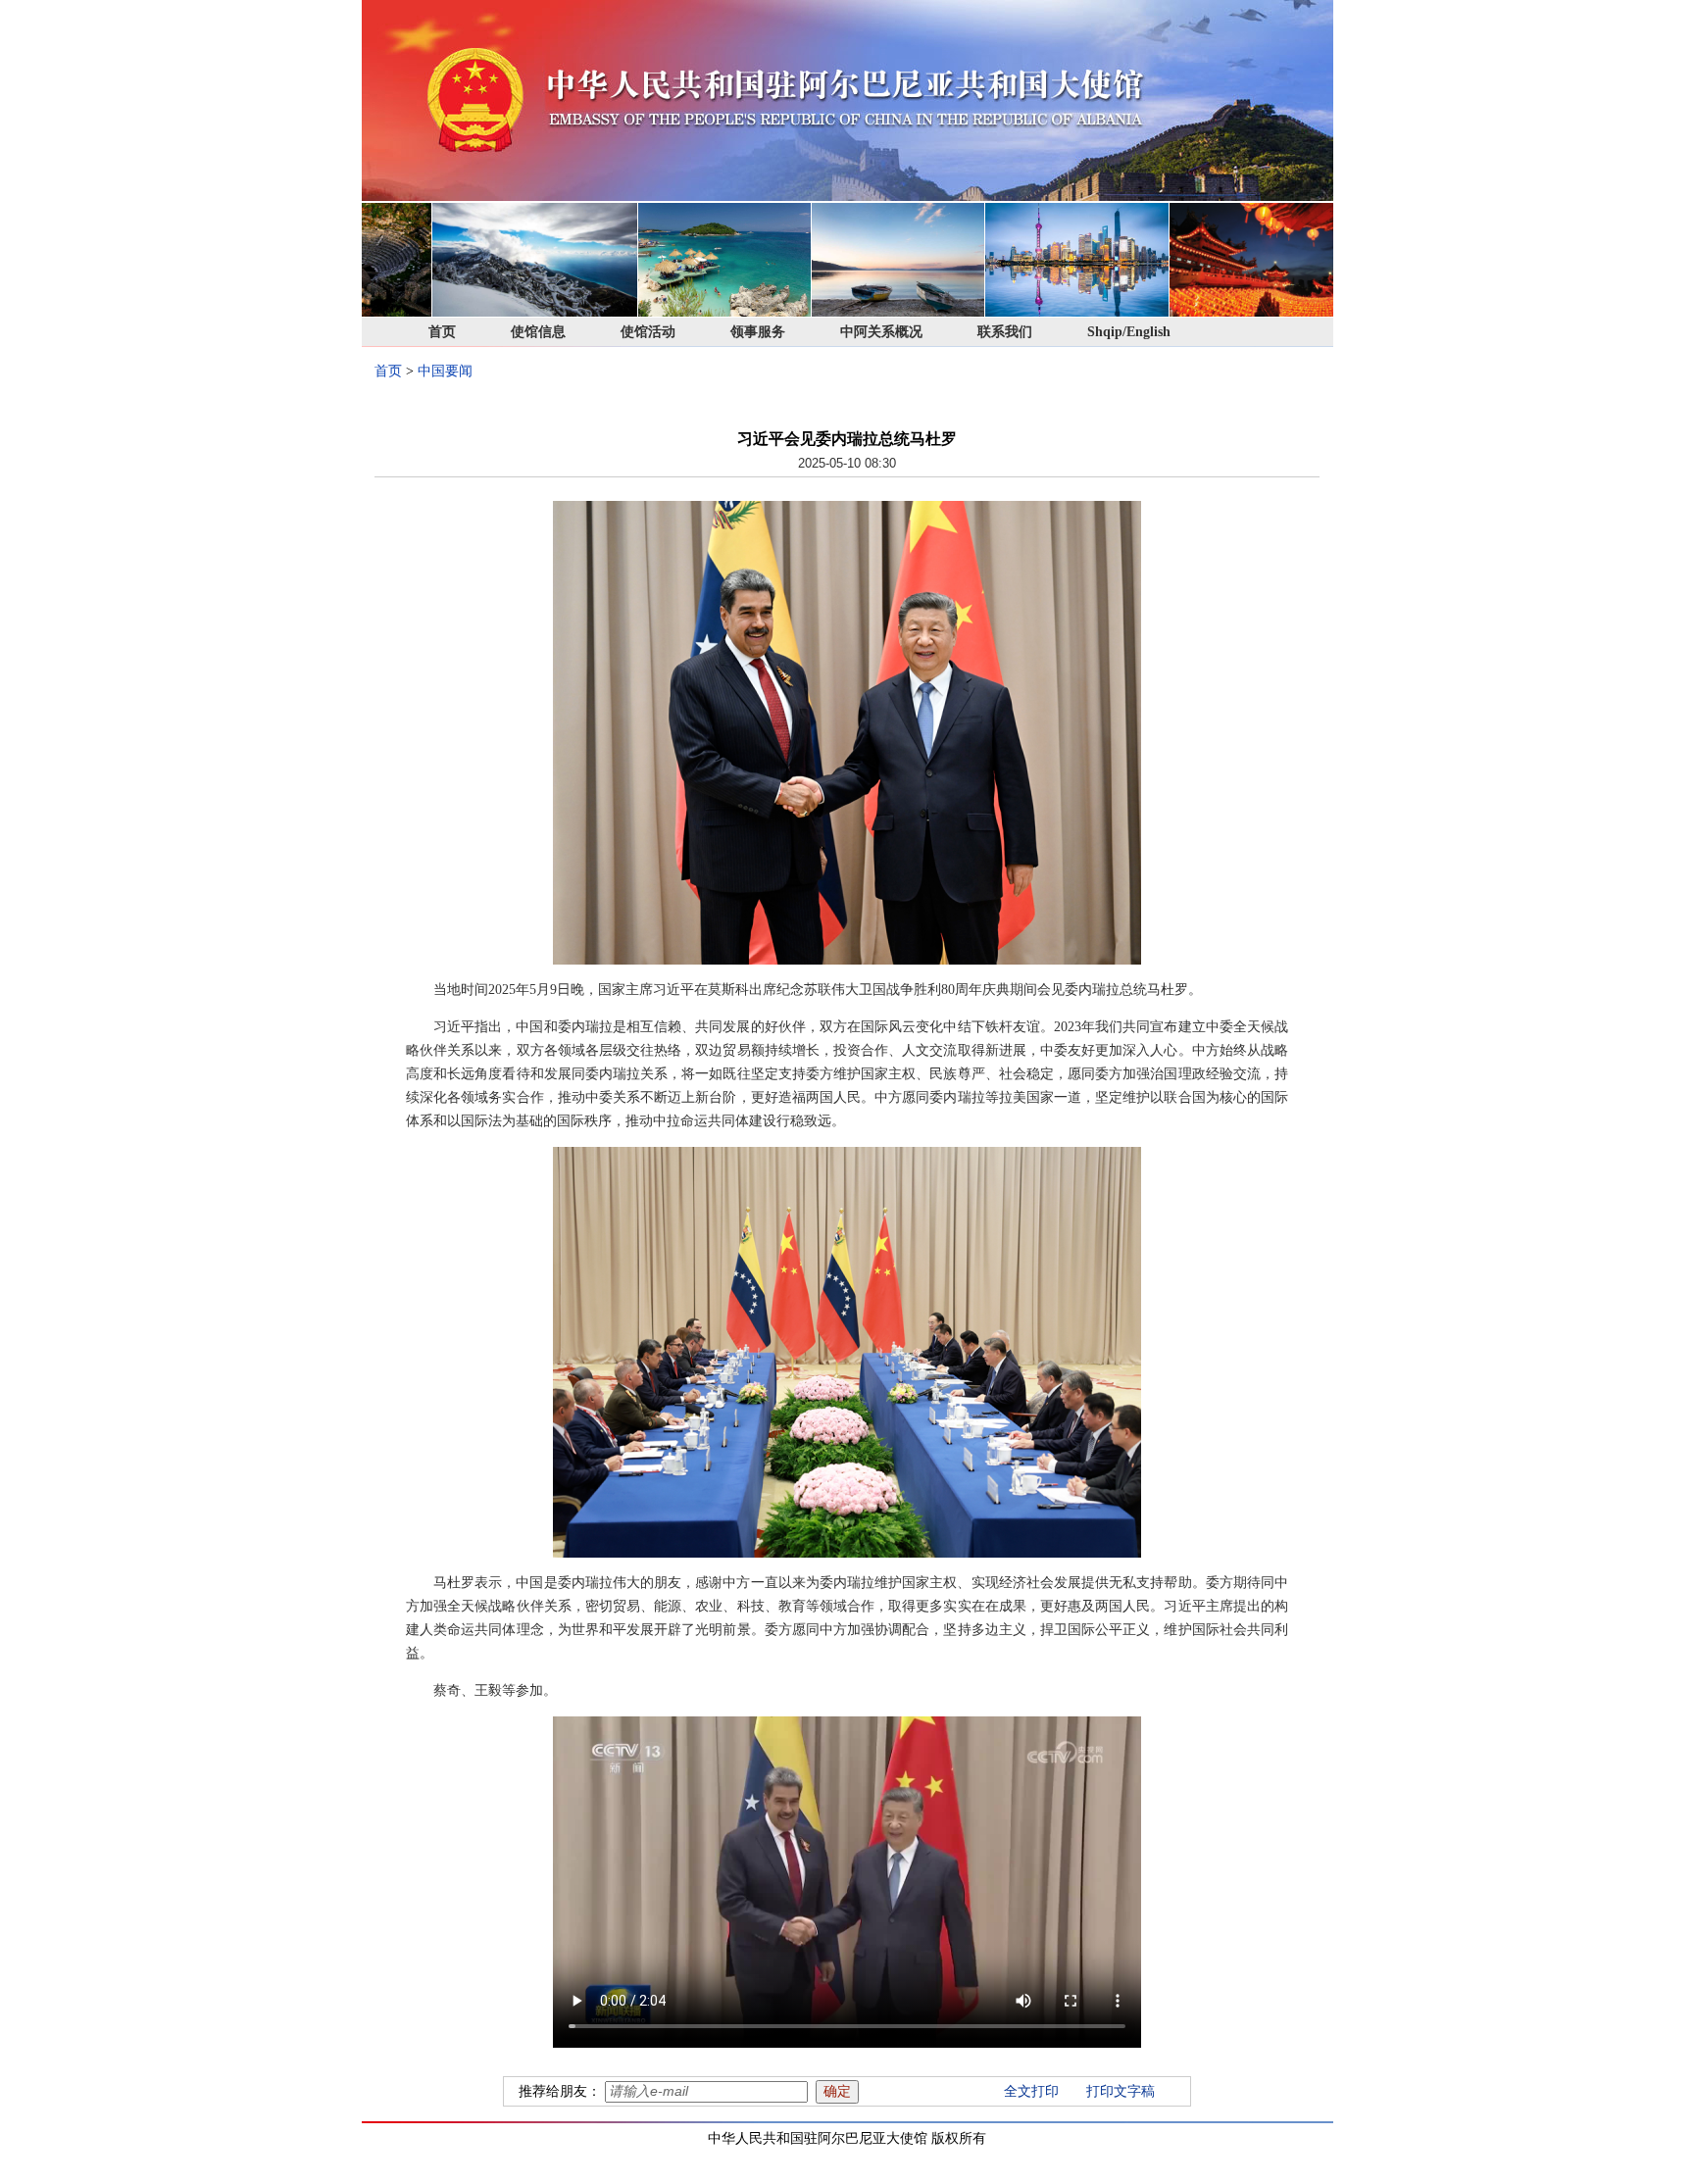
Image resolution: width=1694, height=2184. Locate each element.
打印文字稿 (1121, 2091)
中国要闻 (445, 371)
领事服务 (758, 332)
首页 (442, 332)
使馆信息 (538, 332)
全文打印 (1031, 2091)
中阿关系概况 (881, 332)
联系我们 (1005, 332)
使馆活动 (648, 332)
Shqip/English (1129, 332)
